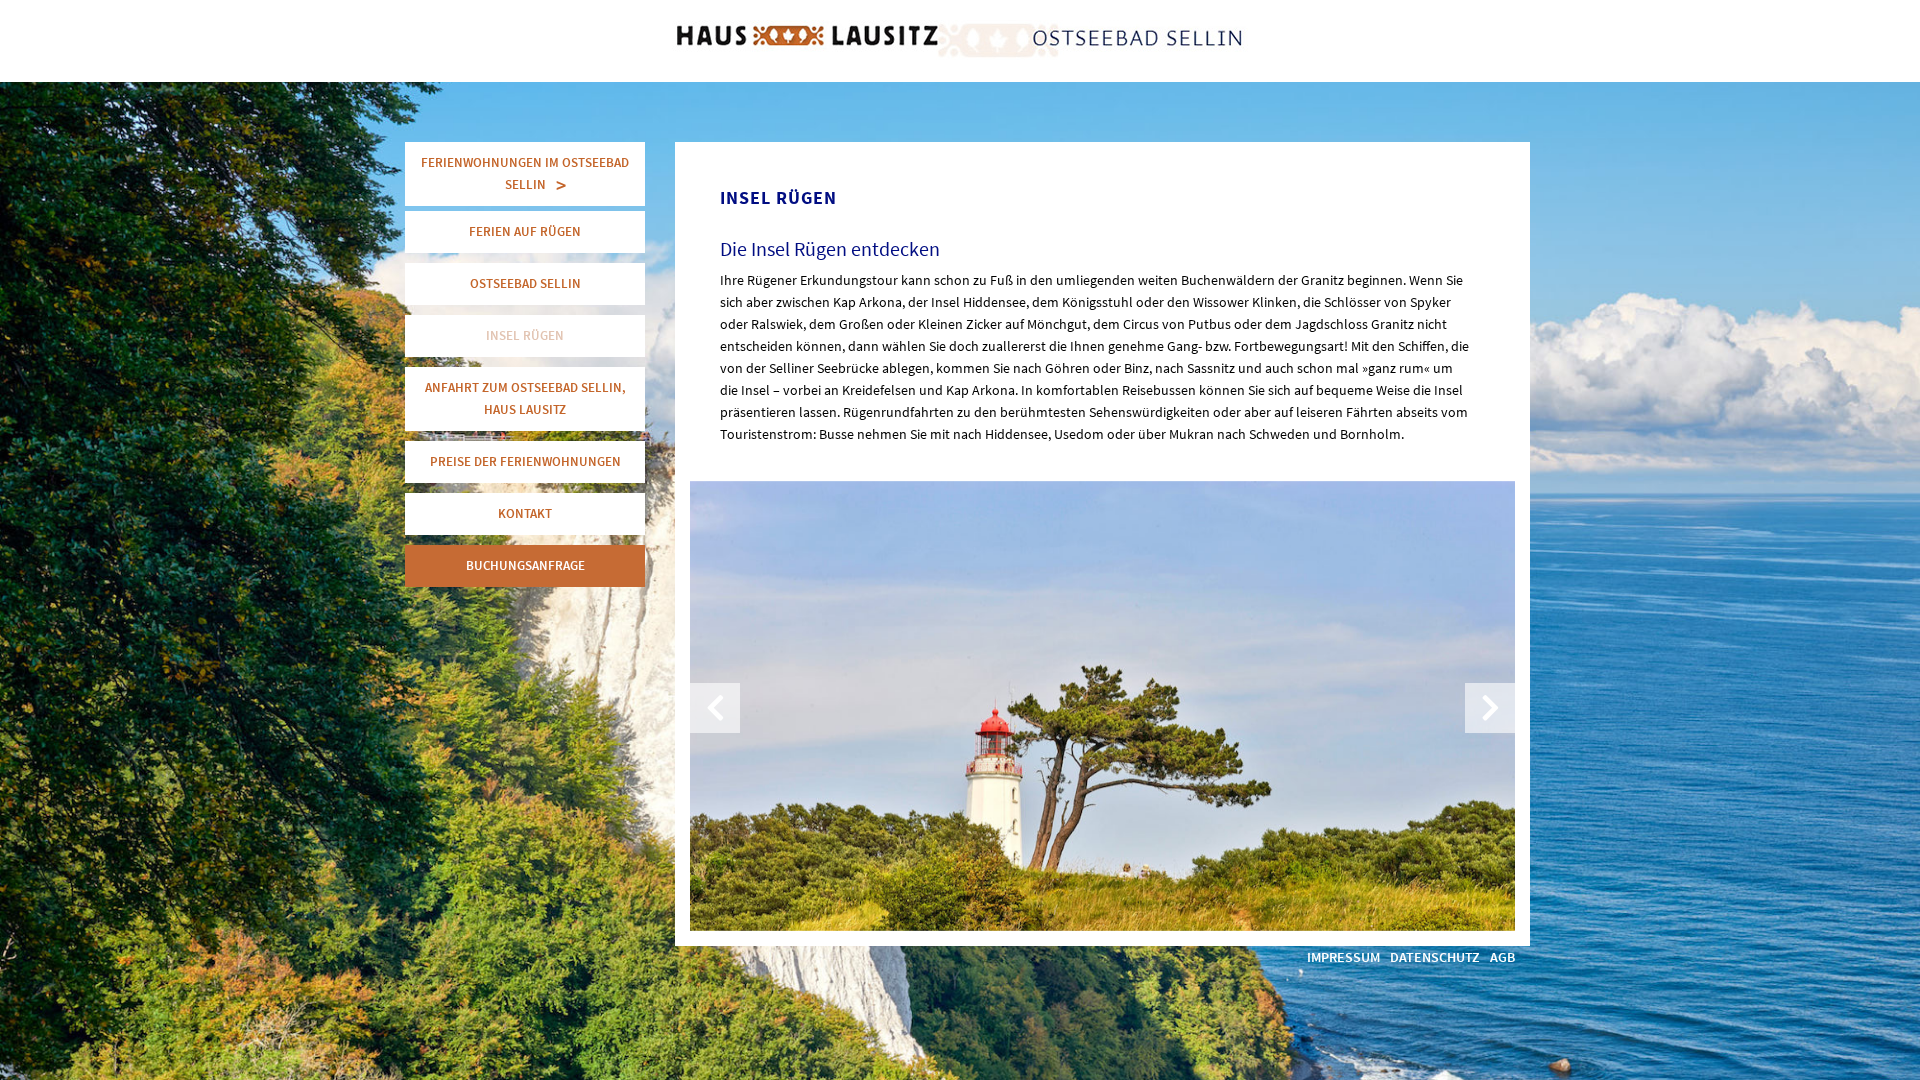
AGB (1502, 957)
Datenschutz (1435, 957)
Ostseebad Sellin (525, 283)
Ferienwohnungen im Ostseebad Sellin (525, 173)
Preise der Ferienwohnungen (525, 461)
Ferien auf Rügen (525, 231)
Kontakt (525, 513)
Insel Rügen (525, 335)
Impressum (1343, 957)
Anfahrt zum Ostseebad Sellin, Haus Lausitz (525, 398)
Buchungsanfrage (525, 565)
